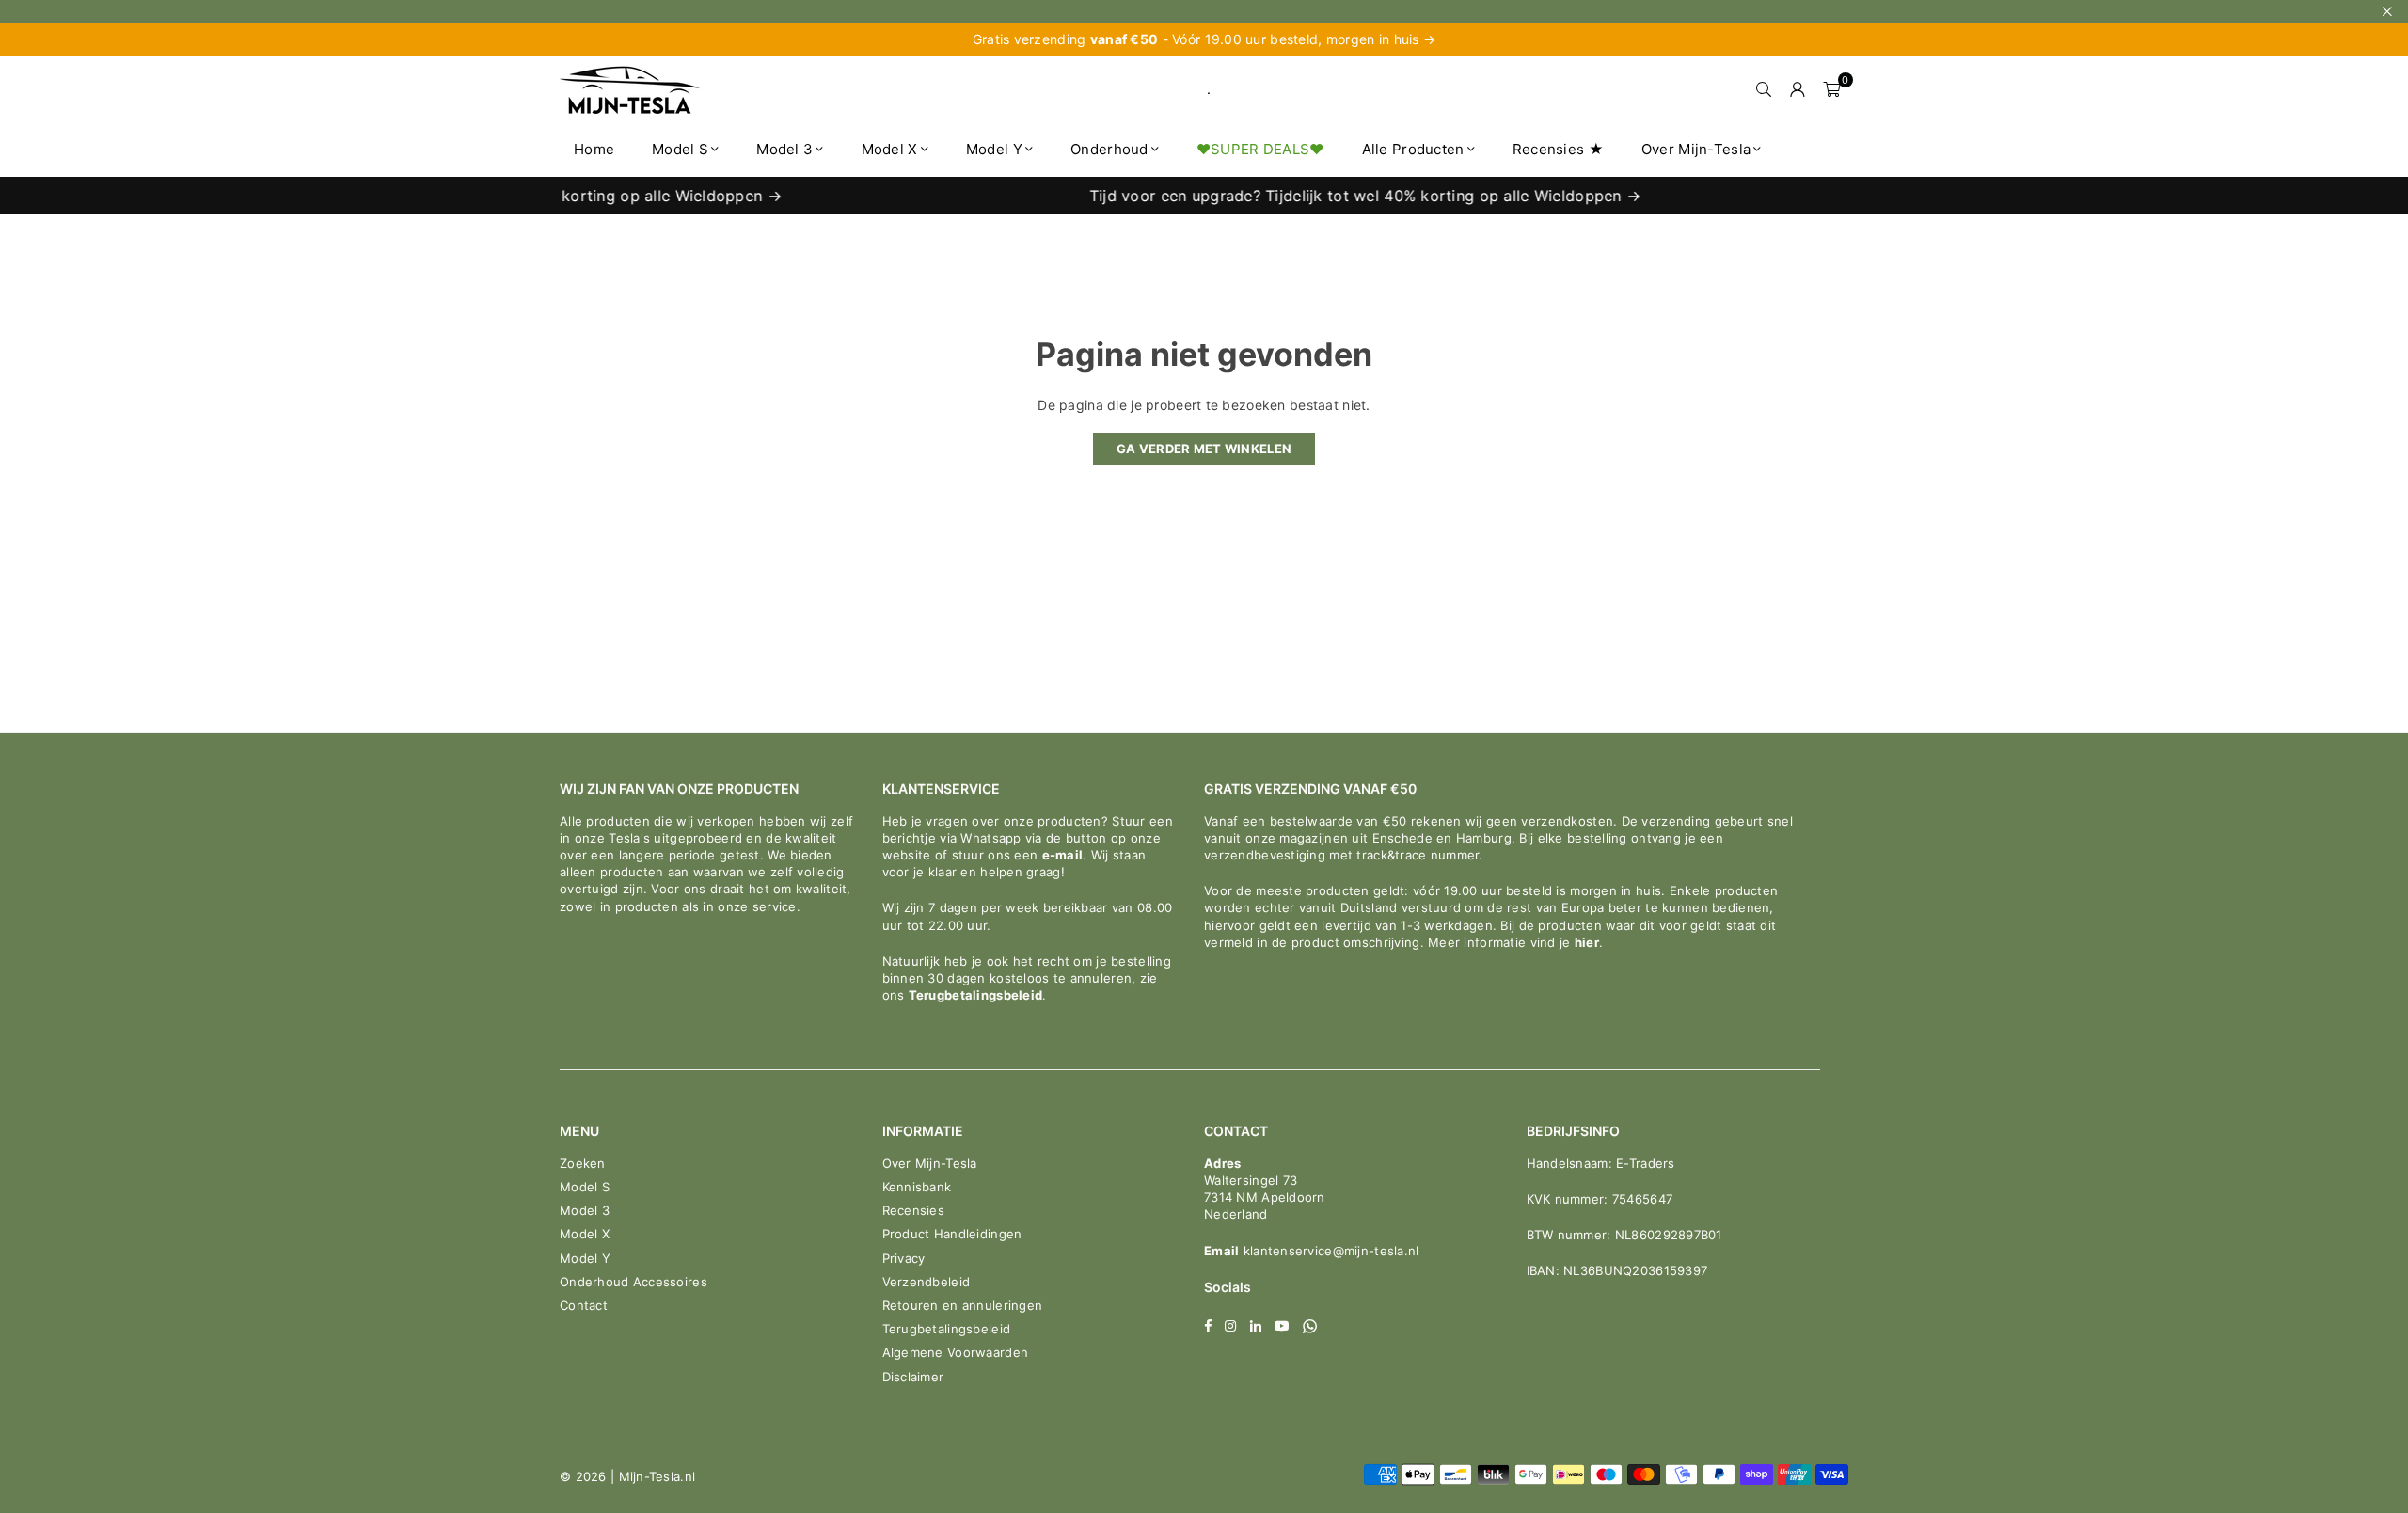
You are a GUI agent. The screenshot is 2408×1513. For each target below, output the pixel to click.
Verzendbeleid (927, 1282)
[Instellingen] (1798, 89)
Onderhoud (1109, 149)
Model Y (994, 149)
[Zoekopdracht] (1764, 89)
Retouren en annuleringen (963, 1305)
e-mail (1063, 855)
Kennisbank (917, 1187)
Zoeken (583, 1163)
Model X (890, 149)
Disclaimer (913, 1377)
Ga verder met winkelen (1204, 449)
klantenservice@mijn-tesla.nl (1329, 1251)
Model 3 (784, 149)
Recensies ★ (1558, 149)
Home (594, 149)
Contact (584, 1305)
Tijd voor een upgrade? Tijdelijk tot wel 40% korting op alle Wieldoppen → (1333, 196)
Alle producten (1413, 149)
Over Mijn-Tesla (1696, 149)
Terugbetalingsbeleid (976, 995)
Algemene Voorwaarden (956, 1352)
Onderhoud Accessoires (634, 1282)
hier (1587, 942)
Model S (680, 149)
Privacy (904, 1258)
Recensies (914, 1210)
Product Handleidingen (952, 1234)
